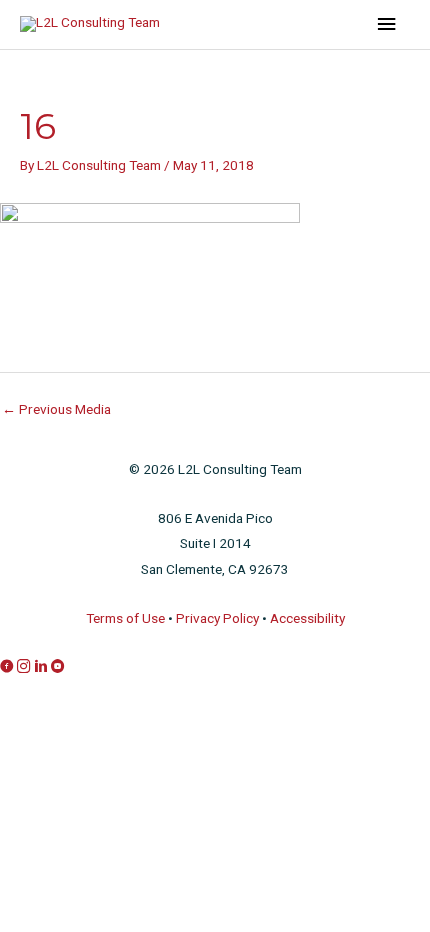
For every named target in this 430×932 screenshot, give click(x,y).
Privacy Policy (217, 618)
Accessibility (307, 618)
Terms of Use (125, 618)
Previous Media (56, 409)
